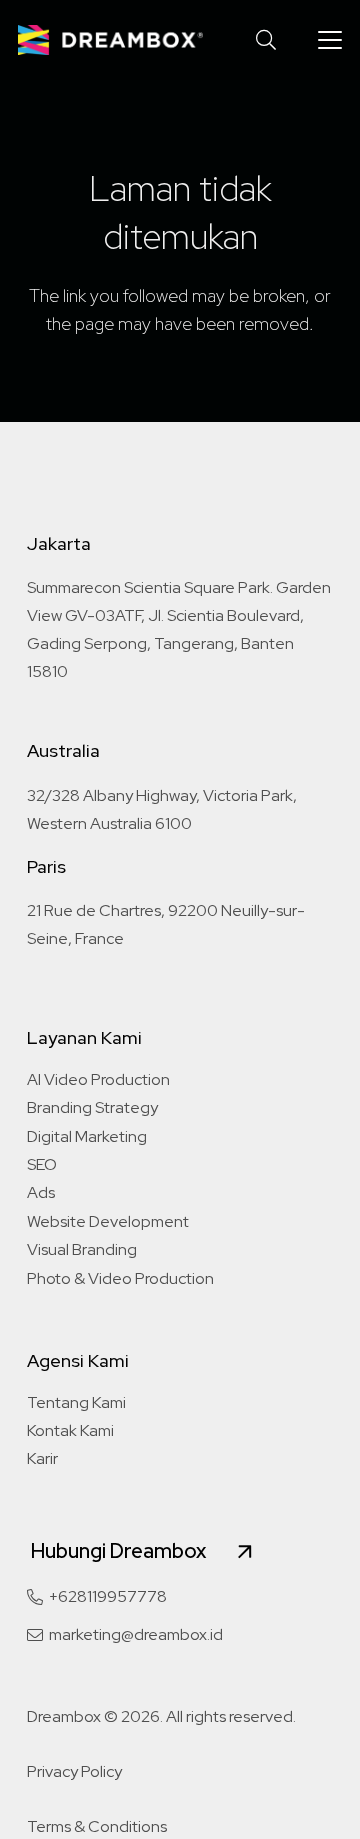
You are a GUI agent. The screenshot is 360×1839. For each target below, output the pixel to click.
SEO (42, 1164)
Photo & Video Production (120, 1278)
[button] (266, 40)
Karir (42, 1458)
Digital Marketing (87, 1136)
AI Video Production (98, 1079)
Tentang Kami (76, 1402)
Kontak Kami (70, 1430)
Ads (41, 1192)
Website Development (108, 1221)
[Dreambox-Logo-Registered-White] (110, 40)
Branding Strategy (92, 1107)
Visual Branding (82, 1249)
